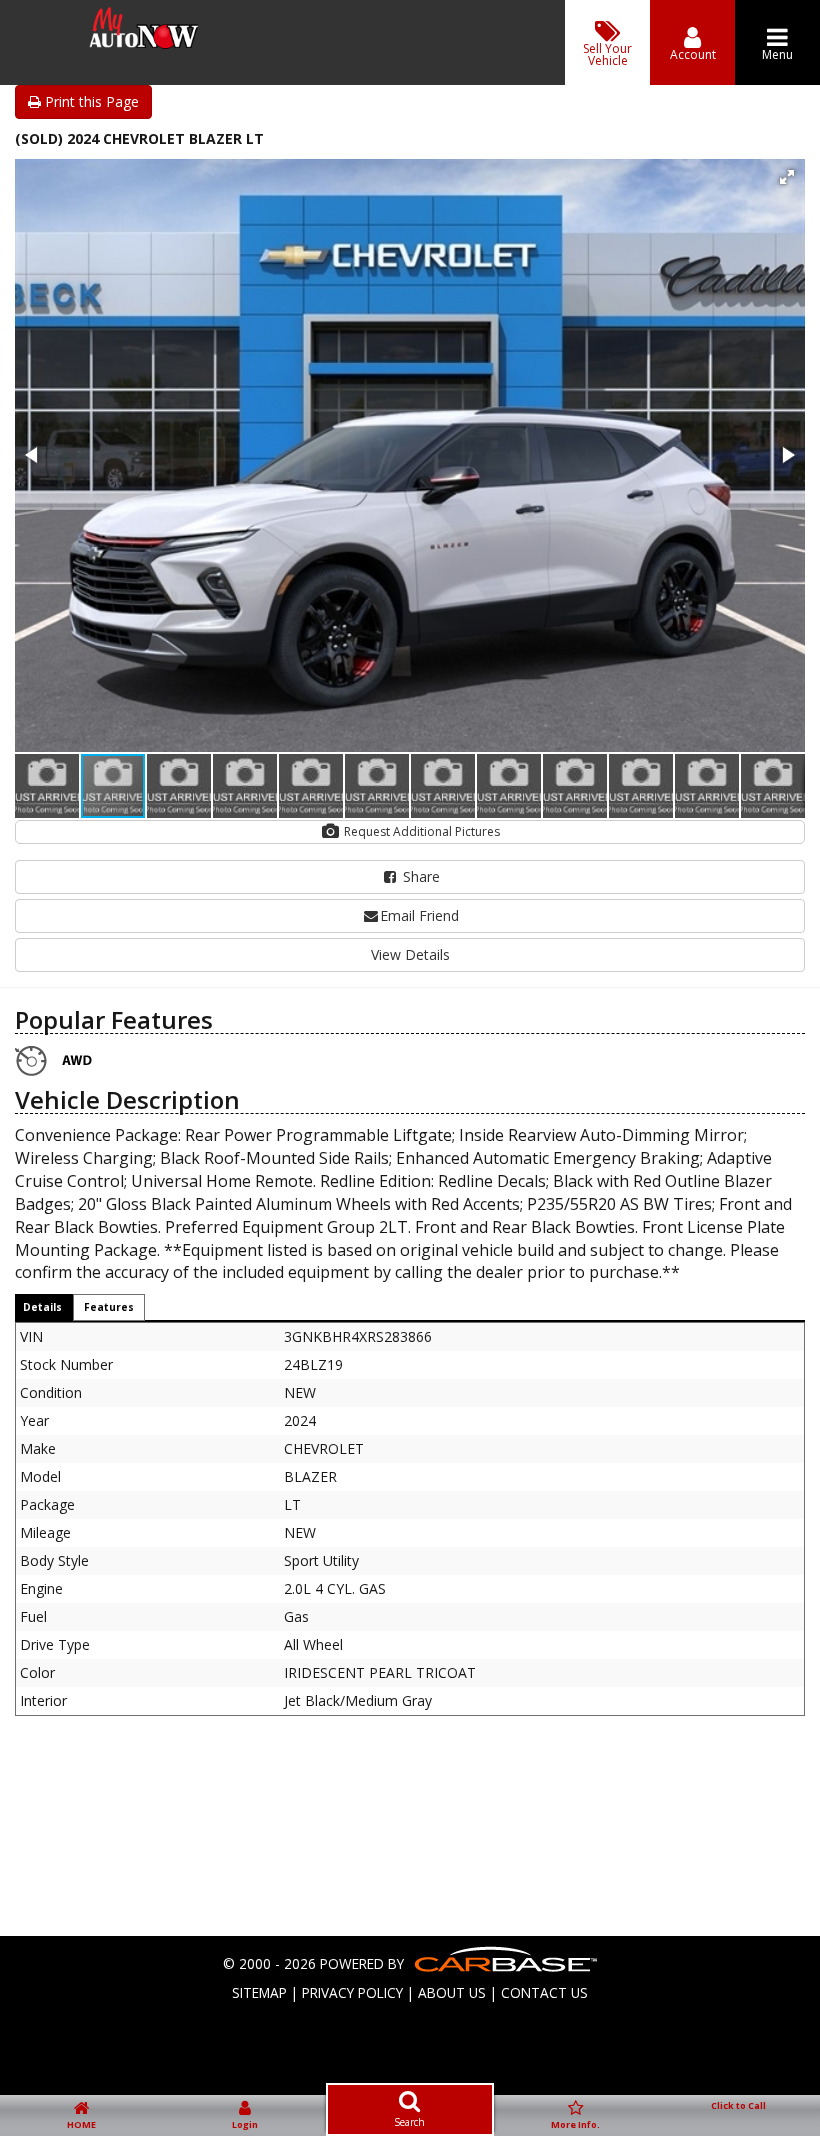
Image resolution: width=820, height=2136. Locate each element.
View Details (410, 954)
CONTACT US (544, 1992)
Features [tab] (109, 1307)
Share (419, 876)
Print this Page (90, 101)
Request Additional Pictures (420, 831)
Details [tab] (42, 1307)
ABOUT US (452, 1992)
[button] (787, 177)
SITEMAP (259, 1992)
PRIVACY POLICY (352, 1992)
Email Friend (419, 915)
